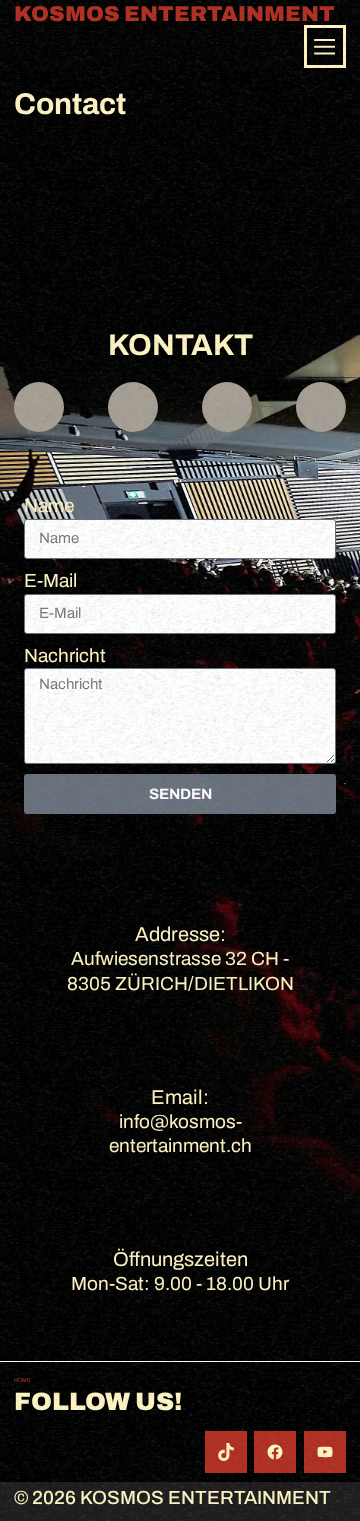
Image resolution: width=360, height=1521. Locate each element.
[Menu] (325, 46)
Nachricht (65, 655)
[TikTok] (226, 1452)
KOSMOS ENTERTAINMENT (174, 15)
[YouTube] (325, 1452)
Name (49, 505)
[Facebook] (275, 1452)
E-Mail (50, 580)
